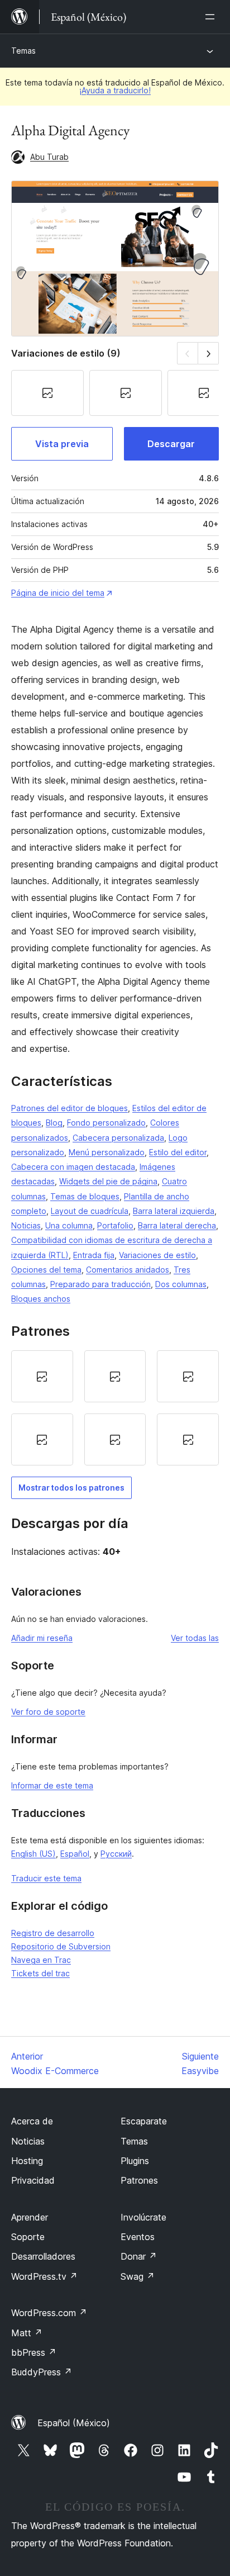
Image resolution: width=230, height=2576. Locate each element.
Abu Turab (49, 157)
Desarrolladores (43, 2256)
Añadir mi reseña (42, 1638)
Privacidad (33, 2180)
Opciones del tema (46, 1270)
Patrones (139, 2180)
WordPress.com (49, 2313)
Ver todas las (195, 1638)
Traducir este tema (46, 1878)
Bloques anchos (41, 1299)
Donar (139, 2256)
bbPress (34, 2352)
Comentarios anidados (128, 1270)
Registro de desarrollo (53, 1933)
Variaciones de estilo (157, 1255)
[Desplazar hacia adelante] (209, 353)
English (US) (33, 1854)
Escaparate (144, 2121)
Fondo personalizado (106, 1123)
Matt (27, 2333)
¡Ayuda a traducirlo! (115, 90)
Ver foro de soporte (48, 1712)
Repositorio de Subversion (61, 1946)
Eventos (138, 2237)
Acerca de (32, 2121)
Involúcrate (143, 2217)
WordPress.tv (44, 2276)
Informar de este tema (52, 1785)
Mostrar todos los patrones (71, 1488)
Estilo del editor (178, 1152)
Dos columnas (181, 1284)
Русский (116, 1854)
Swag (138, 2276)
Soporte (28, 2237)
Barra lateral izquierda (174, 1211)
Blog (54, 1123)
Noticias (26, 1225)
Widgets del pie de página (108, 1181)
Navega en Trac (41, 1960)
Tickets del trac (40, 1973)
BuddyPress (42, 2372)
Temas (23, 51)
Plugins (135, 2161)
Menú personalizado (107, 1152)
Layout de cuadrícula (90, 1211)
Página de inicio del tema (58, 593)
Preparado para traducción (100, 1284)
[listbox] (115, 1408)
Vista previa (62, 444)
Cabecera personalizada (118, 1138)
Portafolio (115, 1225)
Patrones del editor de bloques (70, 1108)
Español (75, 1854)
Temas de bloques (85, 1196)
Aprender (30, 2217)
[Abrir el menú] (212, 17)
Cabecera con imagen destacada (73, 1167)
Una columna (69, 1225)
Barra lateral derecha (177, 1225)
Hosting (27, 2161)
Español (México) (74, 2423)
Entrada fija (94, 1255)
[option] (42, 1376)
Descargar (171, 444)
